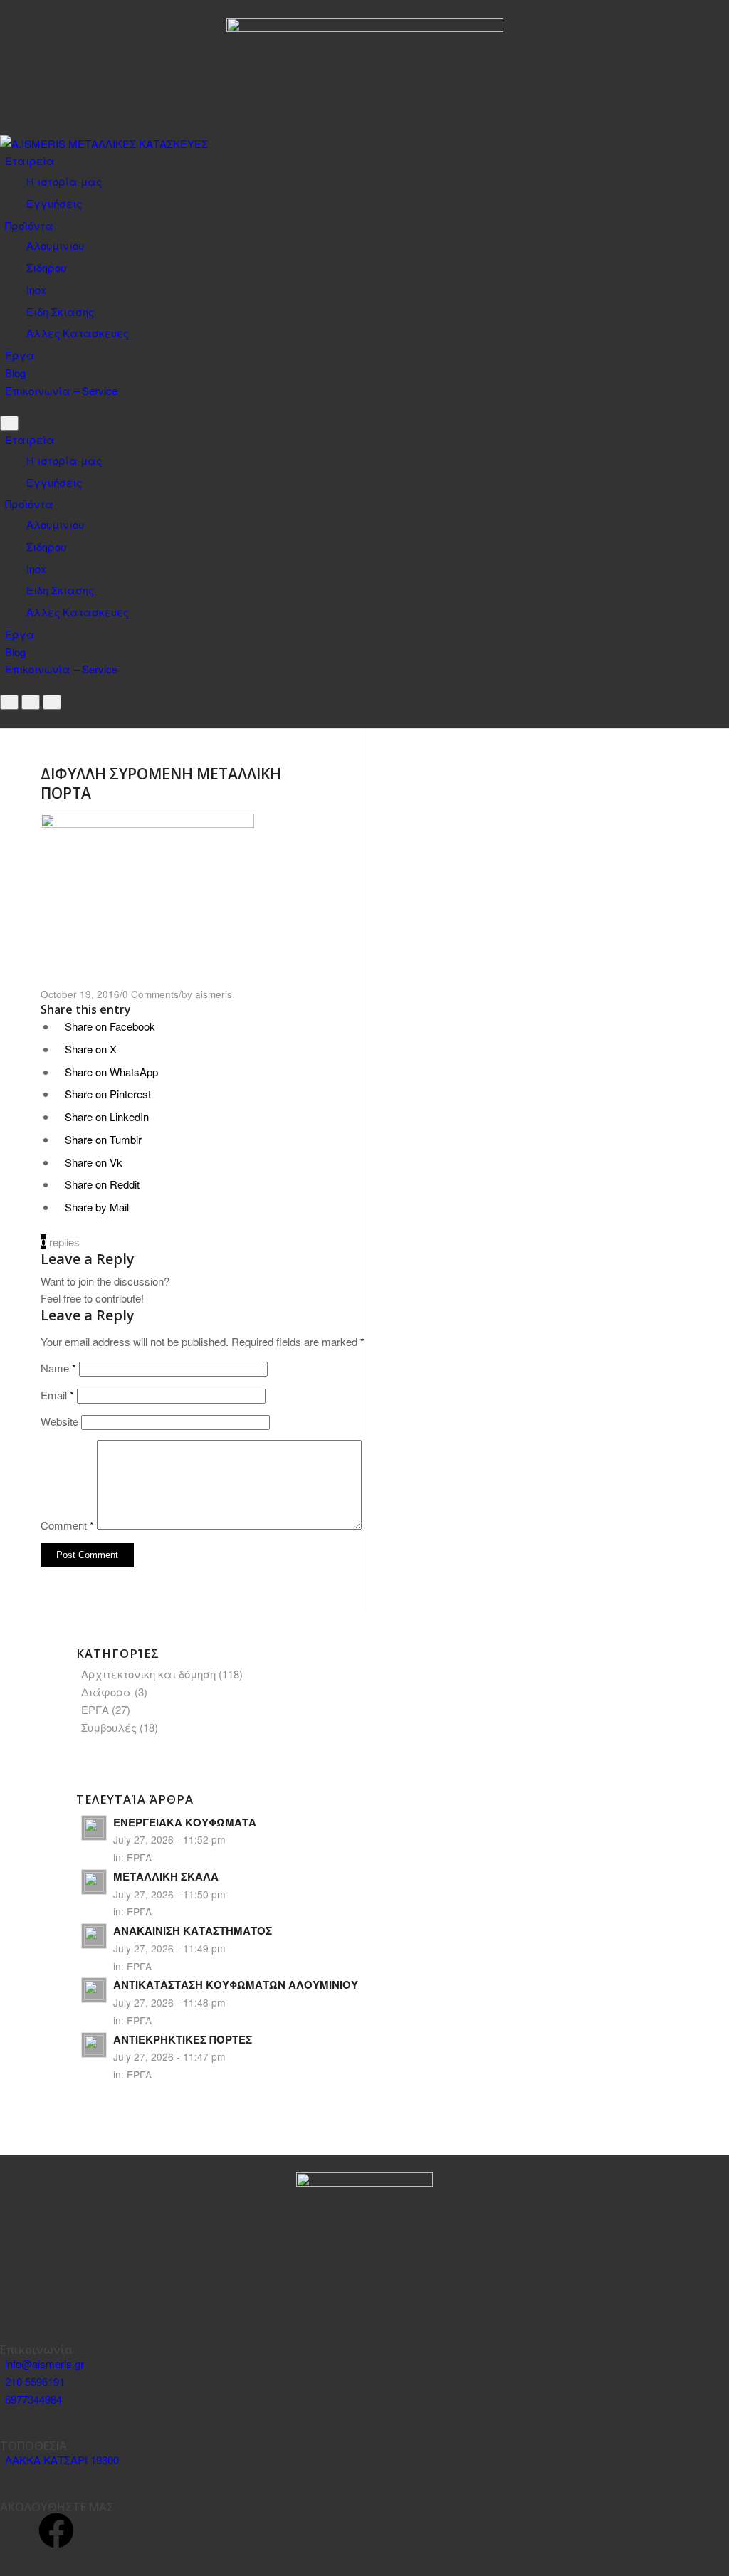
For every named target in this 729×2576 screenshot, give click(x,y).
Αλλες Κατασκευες (78, 333)
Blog (15, 373)
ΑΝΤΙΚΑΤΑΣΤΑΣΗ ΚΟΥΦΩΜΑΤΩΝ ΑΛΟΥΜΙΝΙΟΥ (236, 1984)
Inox (36, 289)
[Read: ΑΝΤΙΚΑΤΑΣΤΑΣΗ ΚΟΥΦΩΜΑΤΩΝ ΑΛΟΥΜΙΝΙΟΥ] (94, 1990)
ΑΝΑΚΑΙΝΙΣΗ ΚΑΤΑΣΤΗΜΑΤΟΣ (193, 1930)
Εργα (20, 355)
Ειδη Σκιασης (60, 311)
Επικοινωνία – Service (61, 390)
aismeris (214, 994)
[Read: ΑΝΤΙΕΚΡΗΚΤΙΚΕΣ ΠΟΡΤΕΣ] (94, 2045)
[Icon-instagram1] (18, 2530)
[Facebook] (56, 2530)
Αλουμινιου (55, 245)
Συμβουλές (109, 1727)
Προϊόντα (29, 225)
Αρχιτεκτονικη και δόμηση (148, 1674)
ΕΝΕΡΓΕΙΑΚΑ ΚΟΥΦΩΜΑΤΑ (185, 1822)
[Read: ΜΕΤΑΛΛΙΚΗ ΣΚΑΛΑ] (94, 1882)
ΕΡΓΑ (95, 1709)
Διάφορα (106, 1692)
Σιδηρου (46, 267)
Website (59, 1421)
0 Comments (151, 994)
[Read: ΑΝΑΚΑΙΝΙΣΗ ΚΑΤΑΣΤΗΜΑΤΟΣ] (94, 1936)
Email (57, 1395)
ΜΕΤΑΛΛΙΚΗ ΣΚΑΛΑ (166, 1876)
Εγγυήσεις (54, 203)
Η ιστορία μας (64, 181)
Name (58, 1368)
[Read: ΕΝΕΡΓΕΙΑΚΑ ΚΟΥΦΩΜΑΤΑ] (94, 1828)
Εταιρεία (30, 161)
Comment (67, 1525)
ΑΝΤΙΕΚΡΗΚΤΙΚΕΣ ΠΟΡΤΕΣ (183, 2039)
